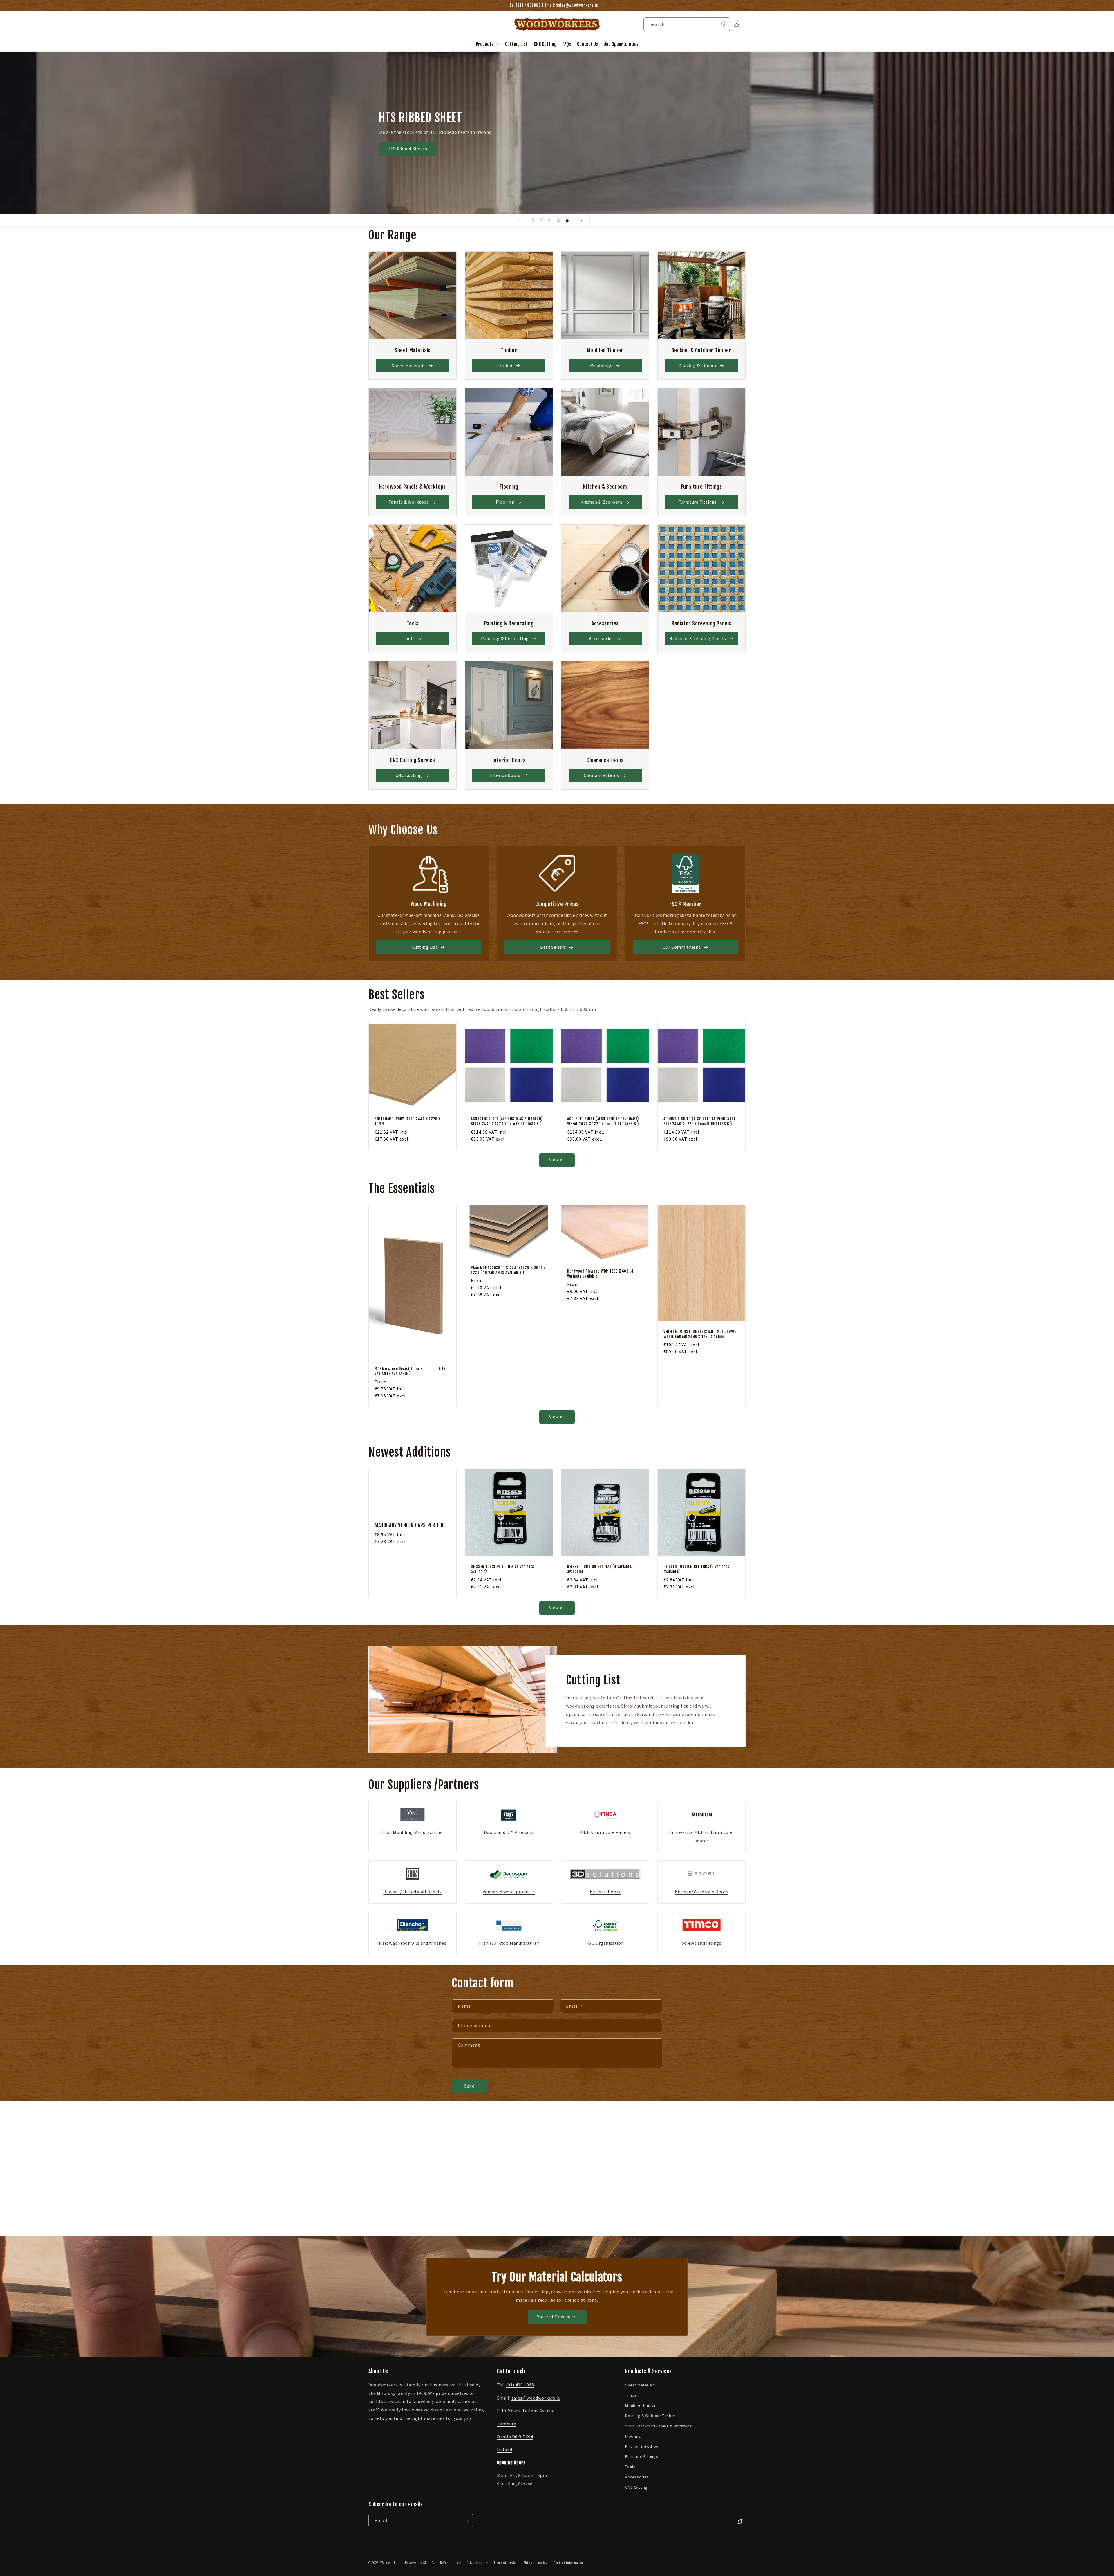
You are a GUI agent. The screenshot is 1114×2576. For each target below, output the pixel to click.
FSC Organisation (605, 1943)
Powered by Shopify (420, 2563)
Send (469, 2086)
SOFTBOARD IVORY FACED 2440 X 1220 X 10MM (407, 1121)
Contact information (569, 2562)
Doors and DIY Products (509, 1832)
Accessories (601, 638)
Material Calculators (557, 2317)
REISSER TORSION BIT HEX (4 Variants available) (502, 1569)
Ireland (505, 2449)
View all (557, 1160)
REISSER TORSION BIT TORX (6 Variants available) (696, 1569)
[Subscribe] (466, 2521)
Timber (505, 365)
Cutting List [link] (425, 947)
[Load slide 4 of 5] (558, 221)
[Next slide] (581, 221)
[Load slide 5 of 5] (567, 221)
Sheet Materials (409, 365)
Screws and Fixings (702, 1943)
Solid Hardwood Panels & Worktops (659, 2426)
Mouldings (601, 365)
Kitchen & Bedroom (601, 502)
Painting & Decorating (505, 638)
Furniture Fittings (698, 502)
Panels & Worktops (409, 502)
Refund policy (450, 2562)
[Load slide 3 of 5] (550, 221)
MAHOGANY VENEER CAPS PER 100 (410, 1525)
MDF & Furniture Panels (605, 1832)
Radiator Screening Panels (698, 638)
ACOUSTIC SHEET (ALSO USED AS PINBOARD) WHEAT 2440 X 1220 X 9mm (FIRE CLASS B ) (603, 1121)
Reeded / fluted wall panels (412, 1892)
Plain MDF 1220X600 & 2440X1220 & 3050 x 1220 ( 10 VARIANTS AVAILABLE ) (508, 1270)
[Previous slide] (518, 221)
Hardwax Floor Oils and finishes (413, 1943)
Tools (409, 638)
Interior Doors (505, 775)
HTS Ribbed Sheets (911, 149)
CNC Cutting (409, 775)
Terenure (507, 2424)
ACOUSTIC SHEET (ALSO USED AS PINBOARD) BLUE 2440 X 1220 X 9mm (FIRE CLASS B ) (699, 1121)
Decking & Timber (698, 365)
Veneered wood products (509, 1892)
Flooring (505, 502)
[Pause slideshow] (596, 221)
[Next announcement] (744, 6)
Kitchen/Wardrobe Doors (701, 1892)
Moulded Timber (640, 2405)
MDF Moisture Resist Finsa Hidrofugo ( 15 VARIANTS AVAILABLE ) (410, 1371)
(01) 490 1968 (520, 2384)
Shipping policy (536, 2562)
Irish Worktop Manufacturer (509, 1943)
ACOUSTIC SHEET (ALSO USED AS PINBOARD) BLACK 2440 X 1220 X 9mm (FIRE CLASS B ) (507, 1121)
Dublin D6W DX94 (515, 2437)
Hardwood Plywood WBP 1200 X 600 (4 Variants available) (600, 1274)
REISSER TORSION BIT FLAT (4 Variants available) (600, 1569)
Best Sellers (553, 947)
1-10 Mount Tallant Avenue (526, 2411)
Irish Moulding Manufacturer (413, 1832)
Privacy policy (477, 2562)
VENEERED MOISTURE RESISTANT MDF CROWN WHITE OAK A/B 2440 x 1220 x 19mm (700, 1334)
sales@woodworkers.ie (536, 2398)
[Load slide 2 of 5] (541, 221)
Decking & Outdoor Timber (650, 2416)
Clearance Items (601, 775)
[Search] (724, 24)
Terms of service (506, 2562)
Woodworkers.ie (392, 2563)
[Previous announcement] (370, 6)
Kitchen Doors (605, 1892)
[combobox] (687, 24)
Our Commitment (682, 947)
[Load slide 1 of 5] (532, 221)
